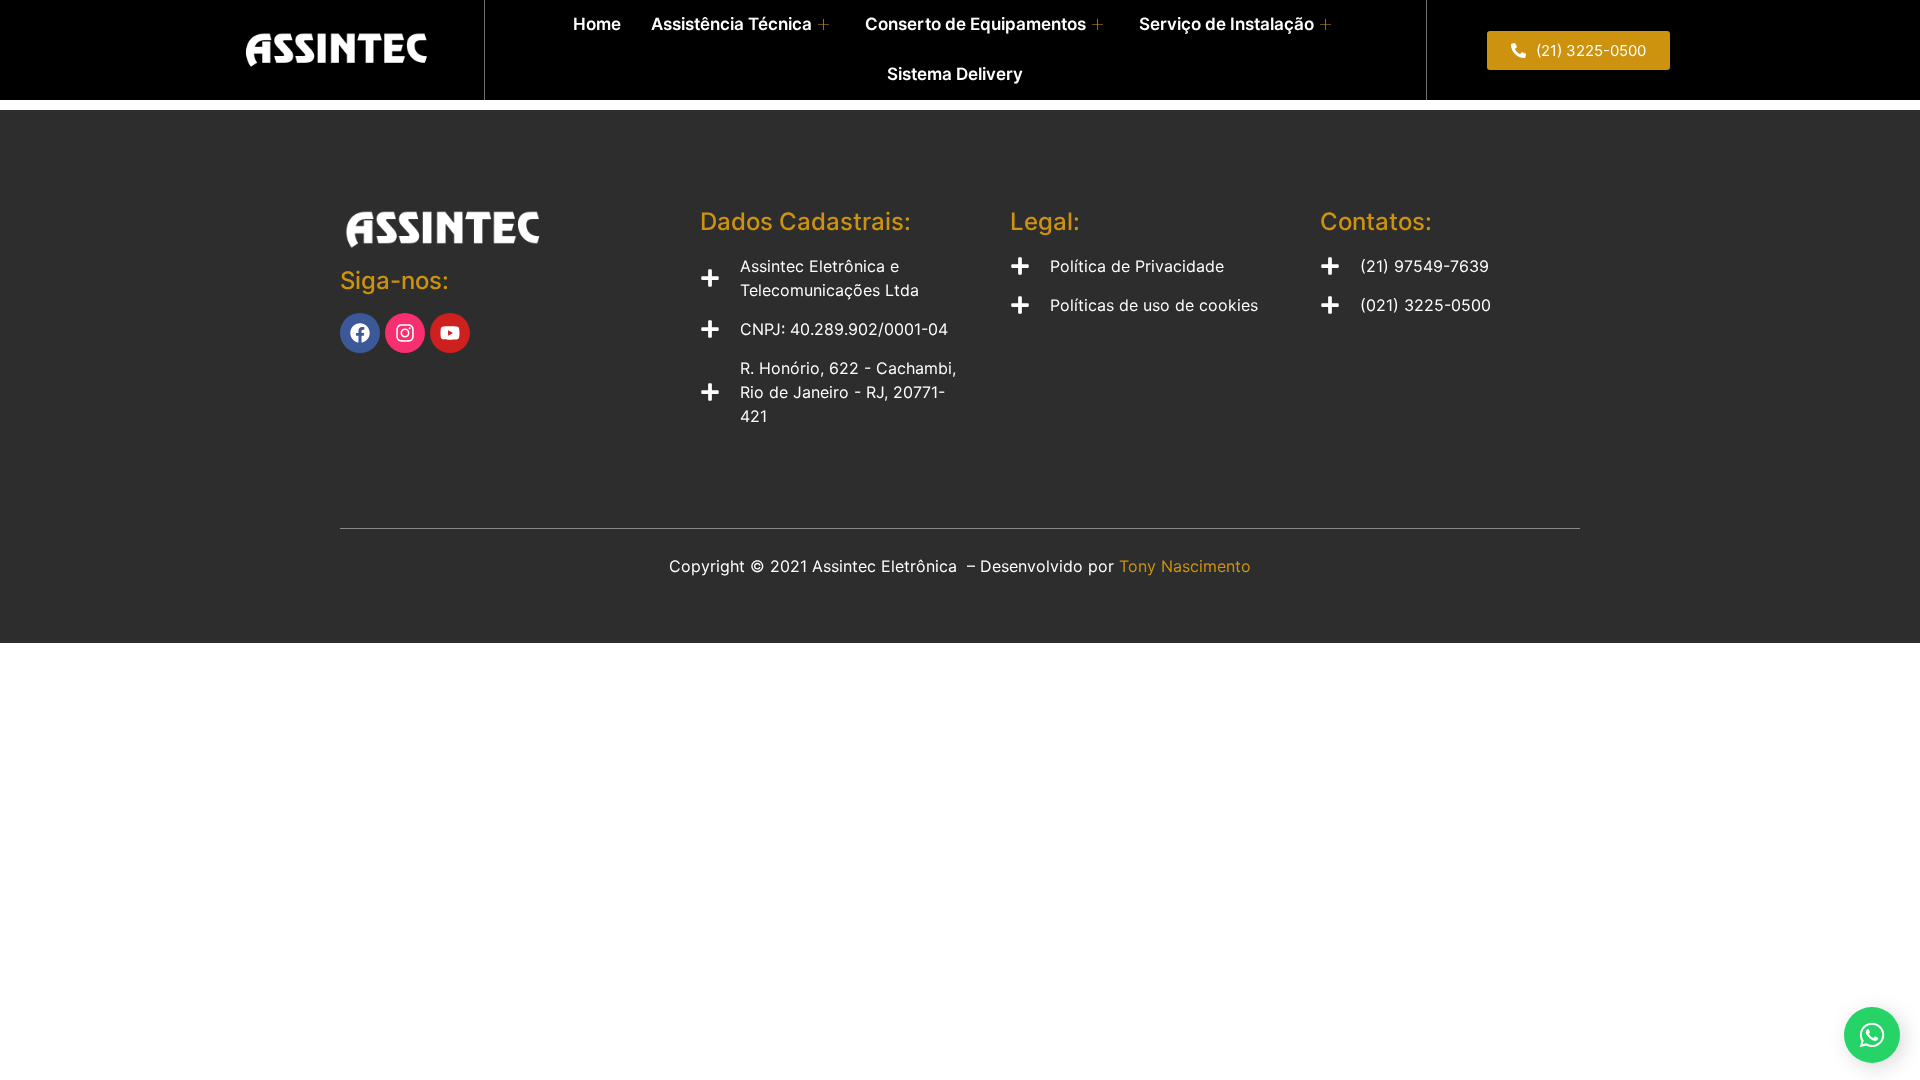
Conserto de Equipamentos (975, 24)
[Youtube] (450, 333)
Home (597, 24)
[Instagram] (405, 333)
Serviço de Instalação (1226, 24)
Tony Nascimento (1185, 566)
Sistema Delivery (955, 74)
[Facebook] (360, 333)
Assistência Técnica (731, 24)
